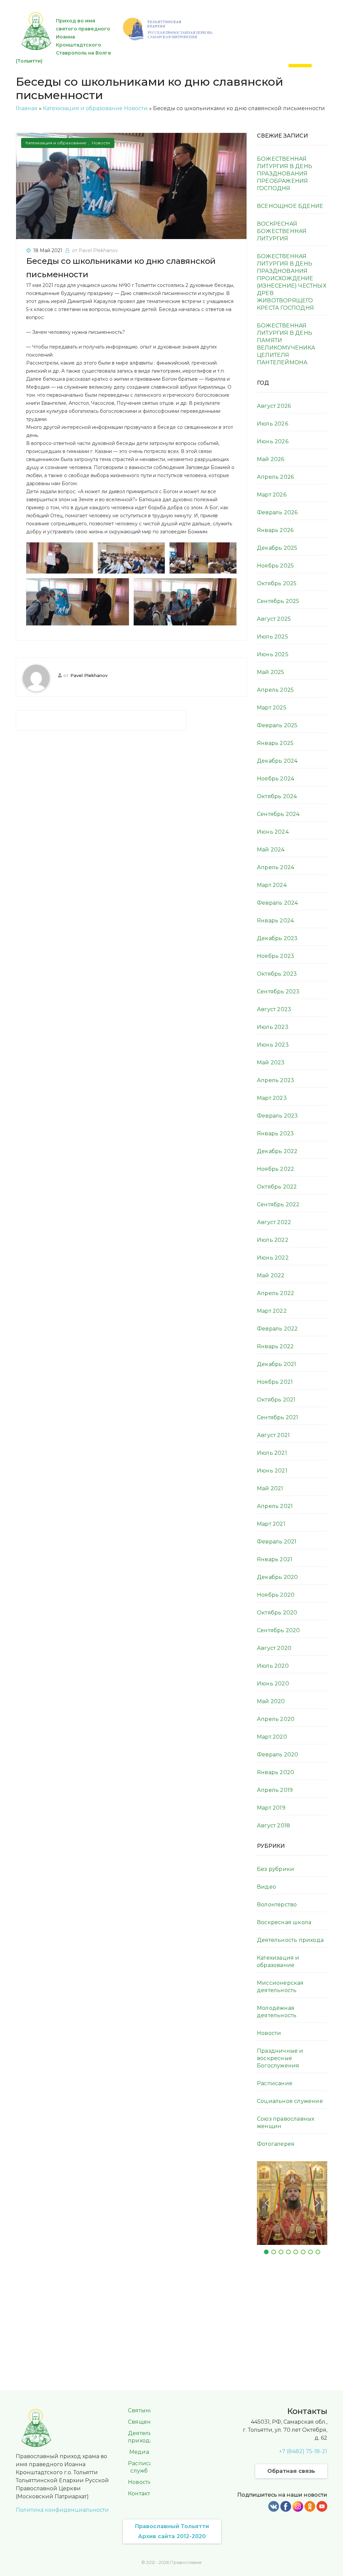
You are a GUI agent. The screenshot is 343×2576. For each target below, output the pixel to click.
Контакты (141, 2493)
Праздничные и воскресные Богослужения (280, 2058)
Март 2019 (271, 1808)
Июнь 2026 (273, 441)
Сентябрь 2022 (278, 1204)
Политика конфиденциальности (62, 2510)
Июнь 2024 (273, 832)
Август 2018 (273, 1826)
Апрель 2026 (275, 477)
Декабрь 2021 (277, 1364)
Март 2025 (272, 708)
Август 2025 (274, 619)
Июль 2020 (273, 1666)
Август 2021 (273, 1435)
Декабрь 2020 (277, 1577)
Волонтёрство (277, 1905)
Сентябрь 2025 (278, 601)
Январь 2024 (275, 921)
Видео (266, 1887)
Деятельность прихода (290, 1940)
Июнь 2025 (273, 654)
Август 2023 (274, 1009)
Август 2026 (274, 406)
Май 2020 (271, 1701)
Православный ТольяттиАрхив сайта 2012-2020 (172, 2531)
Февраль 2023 (277, 1116)
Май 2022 (271, 1275)
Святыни (141, 2410)
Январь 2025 (275, 743)
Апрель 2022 (276, 1293)
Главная (27, 108)
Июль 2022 (273, 1240)
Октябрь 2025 (277, 583)
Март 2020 (272, 1737)
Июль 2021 (272, 1453)
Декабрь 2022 (277, 1151)
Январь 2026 (275, 530)
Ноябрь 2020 (276, 1595)
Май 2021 (270, 1488)
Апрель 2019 (275, 1790)
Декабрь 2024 (277, 761)
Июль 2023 (273, 1027)
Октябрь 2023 (277, 974)
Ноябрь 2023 (276, 956)
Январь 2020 (276, 1772)
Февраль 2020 (278, 1755)
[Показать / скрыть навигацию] (300, 66)
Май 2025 (271, 672)
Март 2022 (272, 1311)
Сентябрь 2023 (278, 992)
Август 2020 (274, 1648)
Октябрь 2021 (276, 1400)
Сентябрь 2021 (278, 1417)
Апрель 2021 (275, 1506)
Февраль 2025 (277, 725)
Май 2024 (271, 850)
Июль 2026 (272, 424)
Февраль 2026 (277, 512)
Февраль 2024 (277, 903)
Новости (136, 108)
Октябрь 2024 (277, 796)
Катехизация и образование (83, 108)
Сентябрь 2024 (278, 814)
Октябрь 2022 (277, 1187)
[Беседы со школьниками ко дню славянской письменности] (131, 186)
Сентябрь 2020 (279, 1630)
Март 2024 (272, 885)
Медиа (139, 2452)
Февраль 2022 (277, 1329)
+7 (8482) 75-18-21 (303, 2451)
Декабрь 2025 (277, 548)
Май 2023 (271, 1063)
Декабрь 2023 (277, 938)
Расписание (275, 2083)
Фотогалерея (276, 2144)
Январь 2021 (275, 1559)
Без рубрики (276, 1869)
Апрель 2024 (276, 867)
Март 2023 (272, 1098)
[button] (267, 2203)
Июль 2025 (272, 637)
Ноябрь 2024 (276, 779)
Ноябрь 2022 (276, 1169)
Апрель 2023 (276, 1080)
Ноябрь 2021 (275, 1382)
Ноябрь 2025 (275, 566)
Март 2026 (272, 495)
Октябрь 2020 (277, 1613)
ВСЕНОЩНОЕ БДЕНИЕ (290, 206)
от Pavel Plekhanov (95, 250)
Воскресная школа (284, 1922)
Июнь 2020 (273, 1684)
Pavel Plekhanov (89, 675)
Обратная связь (291, 2471)
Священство (146, 2422)
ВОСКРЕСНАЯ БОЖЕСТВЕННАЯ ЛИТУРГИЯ (282, 231)
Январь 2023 (275, 1133)
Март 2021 (271, 1524)
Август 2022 (274, 1222)
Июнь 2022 (273, 1258)
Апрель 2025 (275, 690)
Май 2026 (271, 459)
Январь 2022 (275, 1346)
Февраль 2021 (277, 1542)
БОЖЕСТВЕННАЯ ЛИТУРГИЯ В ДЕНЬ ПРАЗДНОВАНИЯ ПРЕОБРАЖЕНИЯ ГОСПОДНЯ (285, 174)
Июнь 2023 (273, 1045)
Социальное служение (290, 2101)
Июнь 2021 (272, 1471)
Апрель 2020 (276, 1719)
